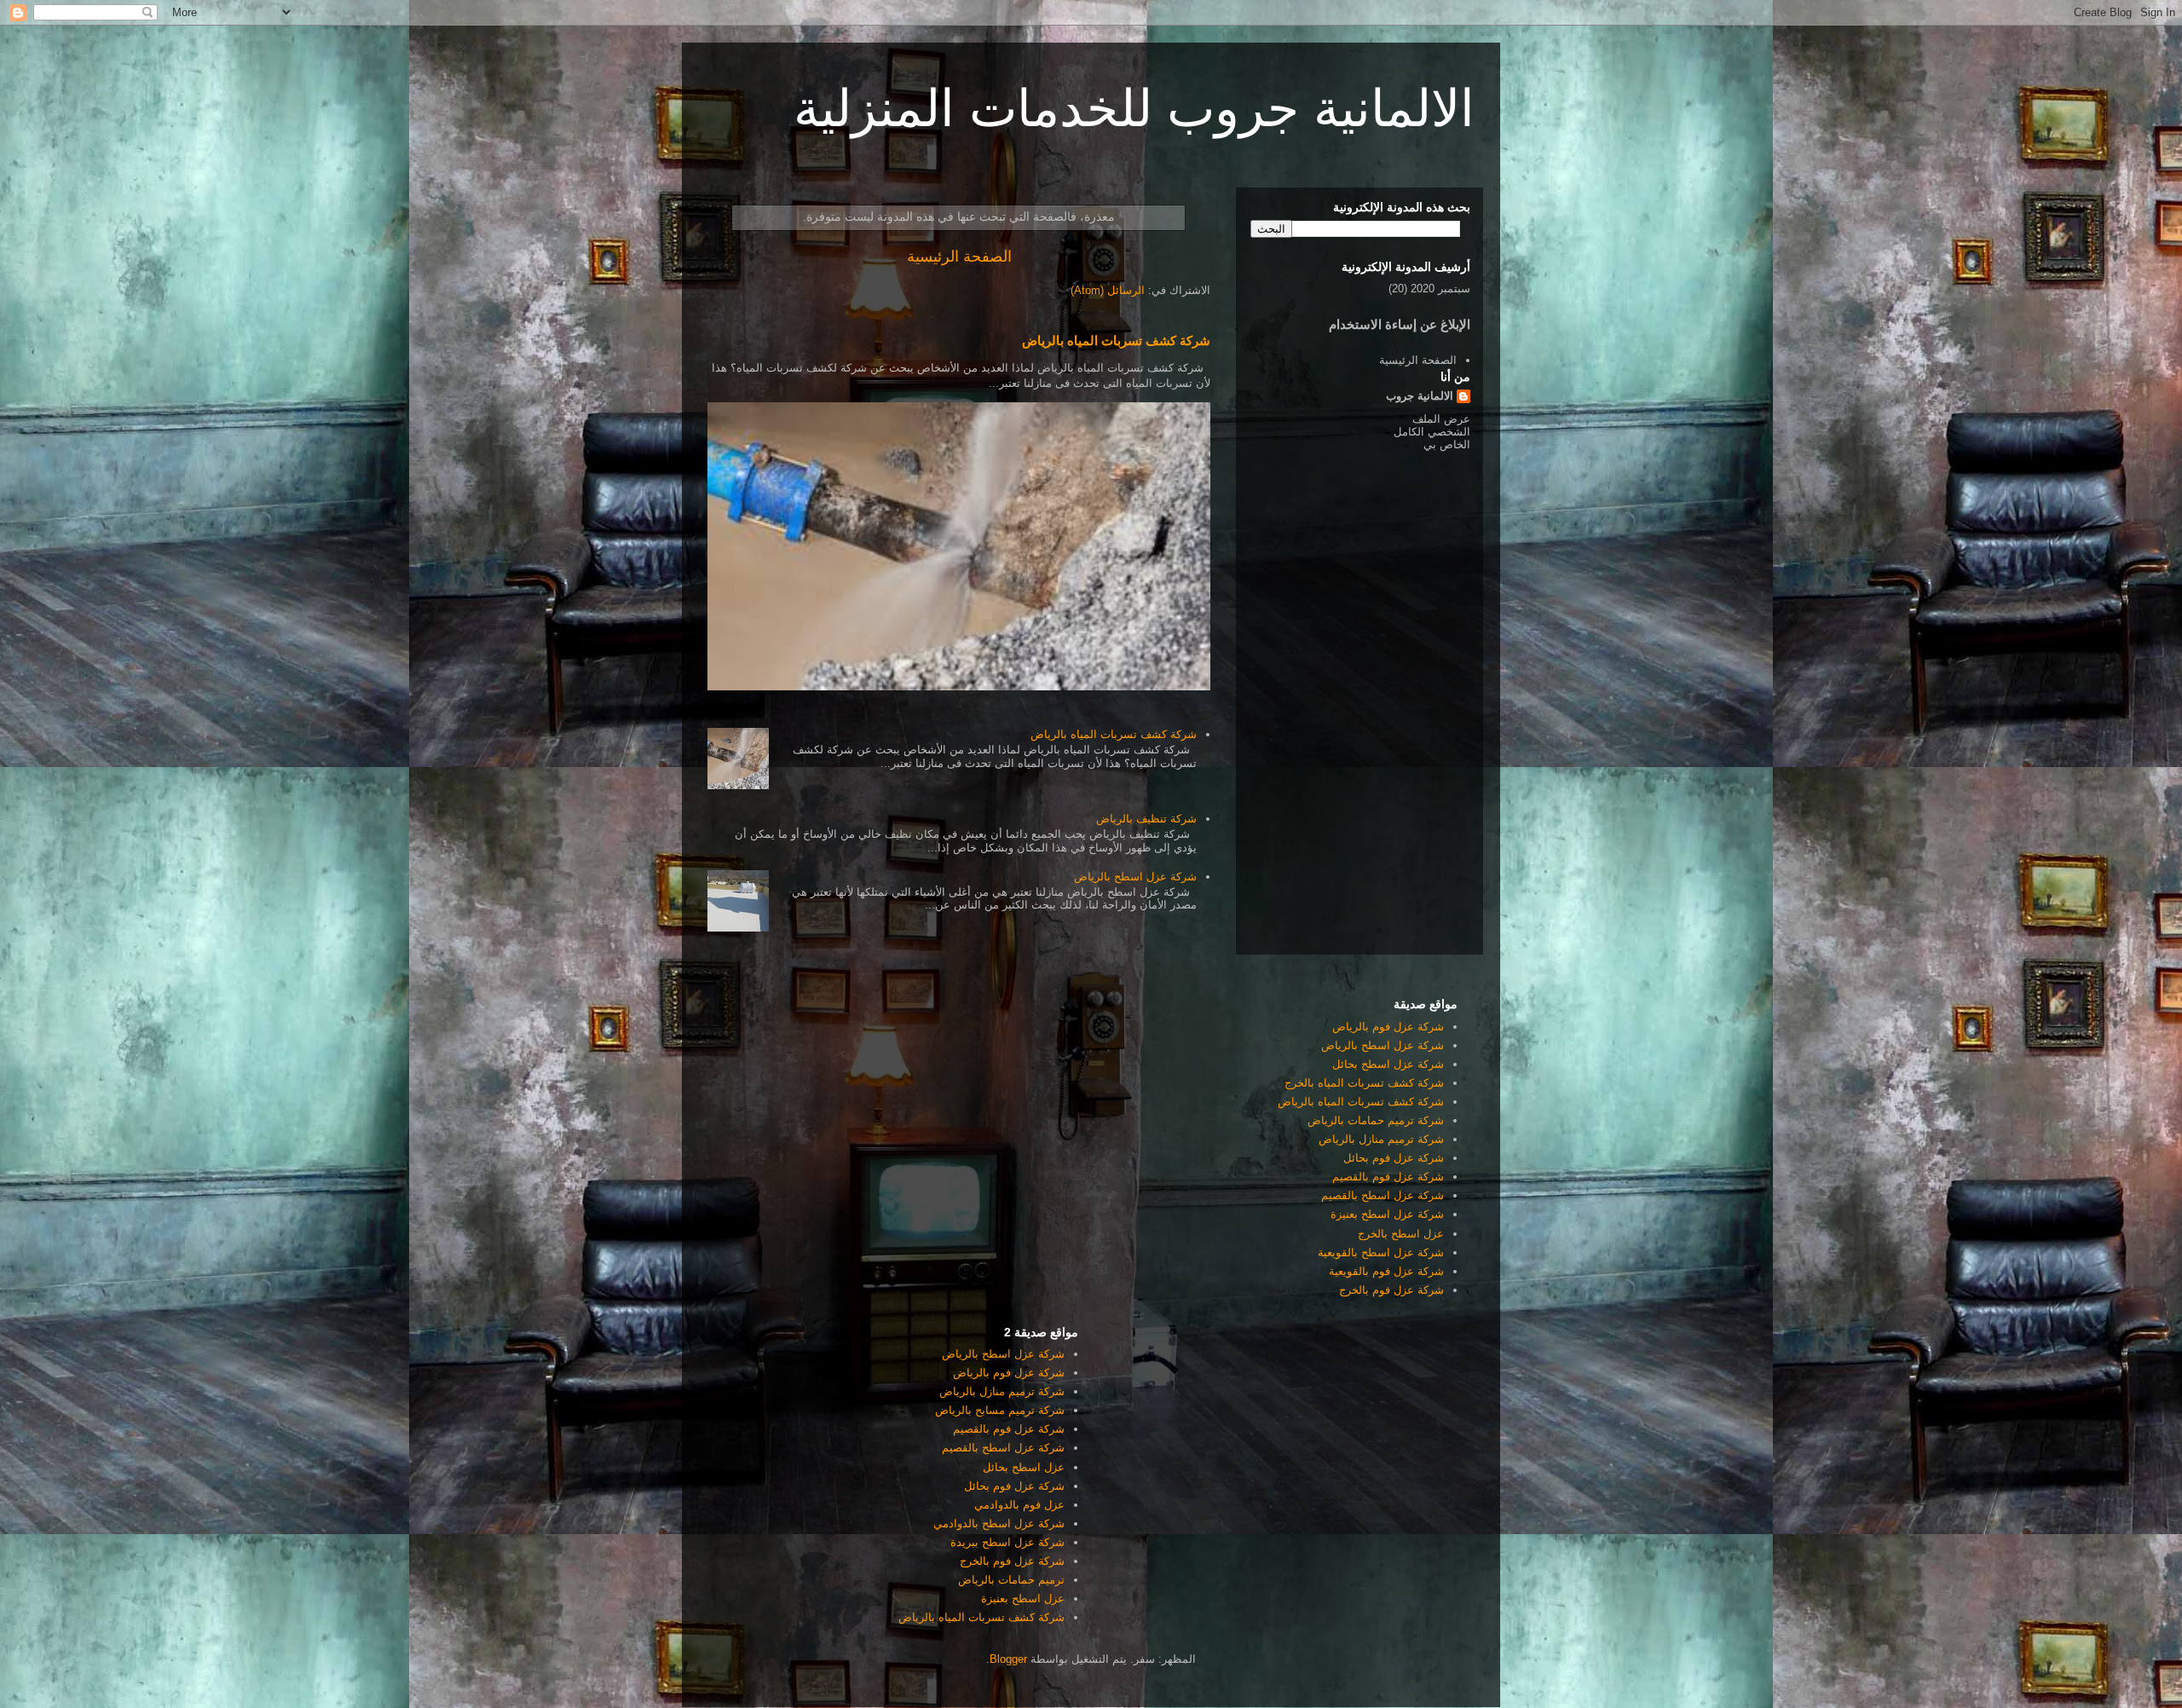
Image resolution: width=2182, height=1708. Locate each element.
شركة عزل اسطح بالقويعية (1381, 1252)
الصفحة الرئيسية (959, 257)
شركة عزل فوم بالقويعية (1386, 1271)
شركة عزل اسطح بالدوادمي (999, 1523)
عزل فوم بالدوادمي (1019, 1505)
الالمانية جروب (1420, 396)
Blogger (1008, 1659)
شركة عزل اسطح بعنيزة (1387, 1214)
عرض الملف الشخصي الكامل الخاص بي (1432, 432)
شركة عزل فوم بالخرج (1391, 1290)
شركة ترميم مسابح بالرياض (1000, 1410)
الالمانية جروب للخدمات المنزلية (1134, 109)
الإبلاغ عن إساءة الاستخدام (1400, 324)
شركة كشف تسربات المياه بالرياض (1116, 340)
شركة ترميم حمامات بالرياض (1376, 1120)
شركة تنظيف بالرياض (1146, 819)
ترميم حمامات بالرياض (1011, 1580)
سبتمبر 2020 (1440, 289)
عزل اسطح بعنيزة (1023, 1598)
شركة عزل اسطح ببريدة (1007, 1542)
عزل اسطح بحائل (1024, 1467)
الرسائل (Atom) (1108, 290)
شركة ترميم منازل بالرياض (1381, 1139)
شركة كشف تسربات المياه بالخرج (1364, 1083)
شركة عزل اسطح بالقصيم (1383, 1195)
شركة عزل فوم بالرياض (1388, 1027)
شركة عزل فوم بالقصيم (1388, 1177)
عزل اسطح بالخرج (1401, 1234)
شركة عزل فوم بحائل (1394, 1158)
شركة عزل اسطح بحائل (1388, 1064)
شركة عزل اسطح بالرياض (1135, 877)
